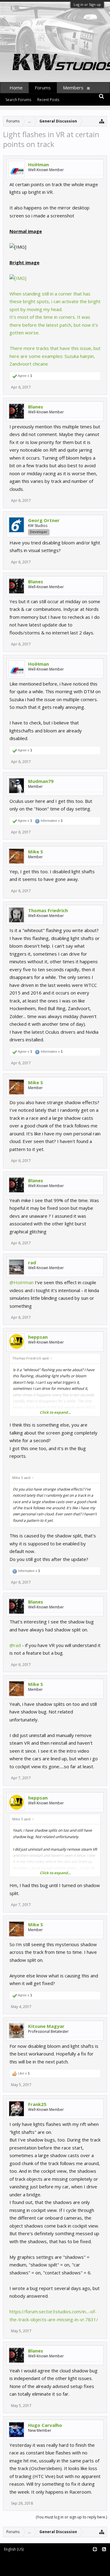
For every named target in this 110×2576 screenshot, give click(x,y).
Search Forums (18, 100)
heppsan (38, 1337)
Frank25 (37, 2104)
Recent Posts (48, 100)
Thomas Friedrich (48, 910)
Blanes (36, 407)
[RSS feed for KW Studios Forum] (104, 2550)
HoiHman (38, 164)
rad (32, 1262)
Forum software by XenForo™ (28, 2560)
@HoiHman (22, 1282)
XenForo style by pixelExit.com (30, 2568)
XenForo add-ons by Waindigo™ (28, 2564)
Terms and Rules (95, 2560)
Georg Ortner (44, 520)
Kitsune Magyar (46, 2026)
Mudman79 (41, 781)
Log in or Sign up (87, 4)
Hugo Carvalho (45, 2425)
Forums (43, 88)
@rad (15, 1645)
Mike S (36, 852)
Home (16, 88)
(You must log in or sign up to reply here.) (71, 2517)
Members (73, 88)
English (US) (14, 2549)
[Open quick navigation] (102, 121)
